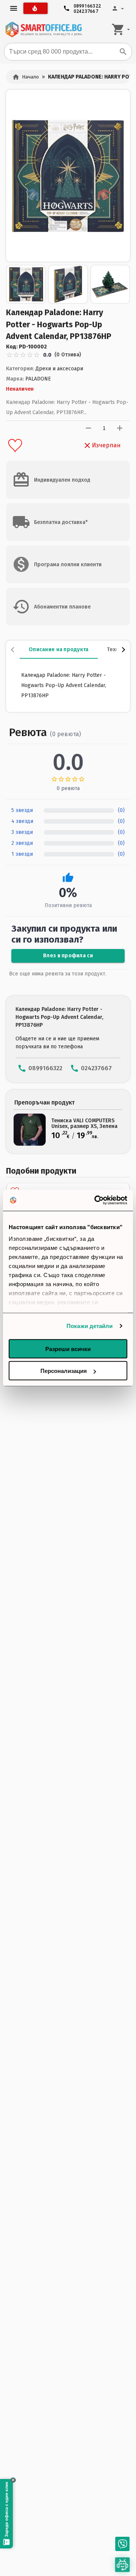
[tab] (59, 650)
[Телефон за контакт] (122, 2544)
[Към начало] (43, 29)
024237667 (86, 10)
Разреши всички (68, 1349)
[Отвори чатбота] (123, 2565)
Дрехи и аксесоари (59, 369)
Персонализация (64, 1371)
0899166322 (87, 4)
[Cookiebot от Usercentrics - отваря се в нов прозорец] (96, 1200)
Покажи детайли (90, 1326)
